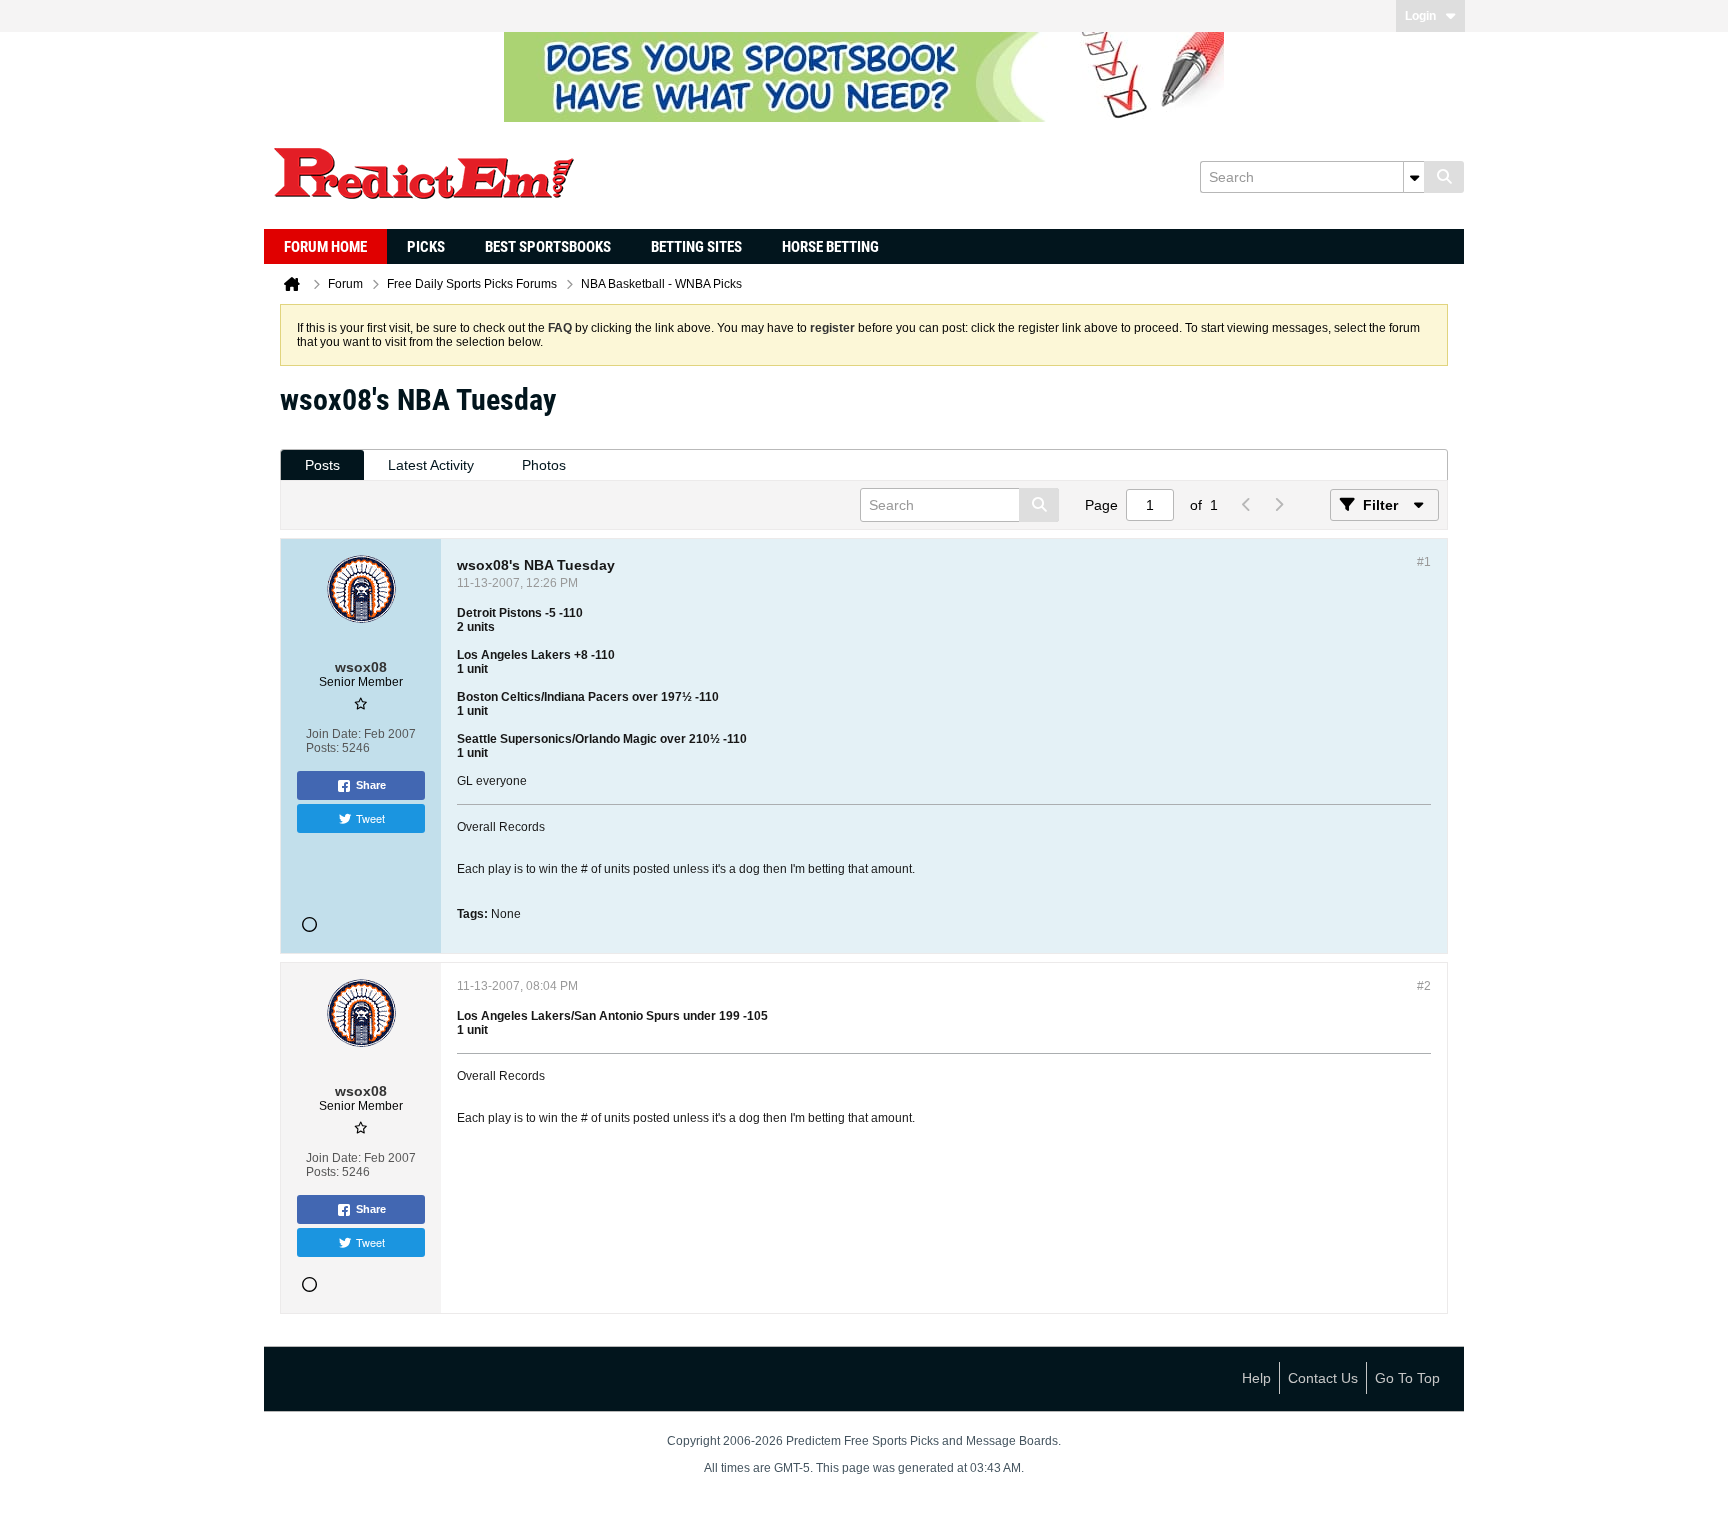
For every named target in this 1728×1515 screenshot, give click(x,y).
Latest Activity (431, 465)
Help (1256, 1378)
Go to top (1407, 1378)
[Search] (1444, 177)
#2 (1424, 986)
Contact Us (1323, 1378)
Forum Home (325, 247)
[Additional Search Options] (1414, 177)
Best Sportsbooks (548, 247)
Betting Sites (696, 247)
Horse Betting (830, 247)
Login (1420, 16)
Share (371, 785)
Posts (322, 465)
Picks (426, 247)
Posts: (322, 748)
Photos (544, 465)
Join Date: (333, 734)
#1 (1424, 562)
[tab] (322, 465)
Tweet (370, 818)
